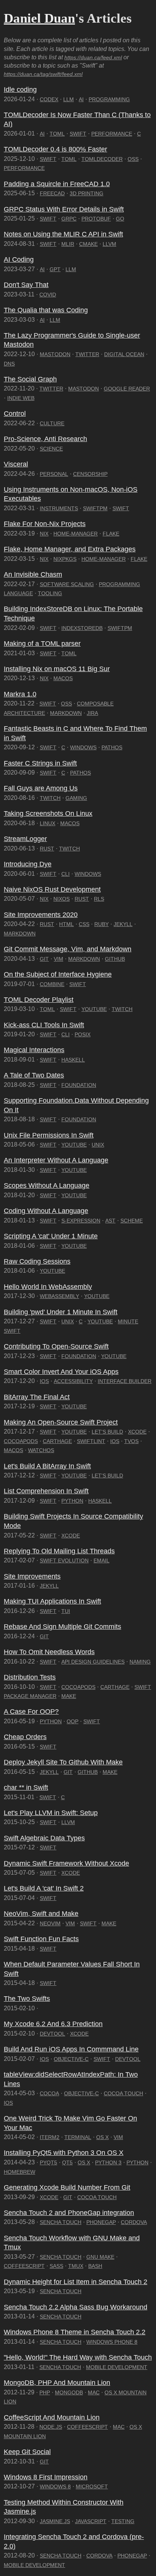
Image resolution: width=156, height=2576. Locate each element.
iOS (44, 1381)
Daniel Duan (39, 18)
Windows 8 (55, 2486)
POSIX (83, 1034)
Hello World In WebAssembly (48, 1287)
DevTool (52, 2034)
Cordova (134, 2222)
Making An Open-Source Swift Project (61, 1422)
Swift (78, 134)
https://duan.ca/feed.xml (93, 57)
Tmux (76, 2266)
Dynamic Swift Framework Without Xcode (66, 1863)
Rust (47, 849)
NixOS (62, 899)
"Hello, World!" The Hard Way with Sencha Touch (78, 2357)
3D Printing (87, 193)
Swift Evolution (64, 1560)
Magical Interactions (34, 1050)
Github (88, 1772)
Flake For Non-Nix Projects (45, 524)
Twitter (87, 354)
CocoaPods (21, 1441)
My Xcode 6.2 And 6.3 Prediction (53, 2024)
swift (48, 1822)
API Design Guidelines (93, 1662)
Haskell (73, 1060)
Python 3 (108, 2162)
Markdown (66, 713)
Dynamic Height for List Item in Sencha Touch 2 (76, 2282)
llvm (68, 1822)
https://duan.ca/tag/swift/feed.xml (43, 74)
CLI (66, 874)
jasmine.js (55, 2521)
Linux (48, 823)
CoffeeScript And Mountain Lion (52, 2417)
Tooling (50, 593)
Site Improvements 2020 (41, 915)
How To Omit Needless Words (49, 1652)
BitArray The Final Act (37, 1397)
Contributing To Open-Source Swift (56, 1346)
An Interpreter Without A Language (56, 1160)
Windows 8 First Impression (46, 2477)
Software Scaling (67, 584)
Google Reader (127, 389)
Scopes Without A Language (47, 1185)
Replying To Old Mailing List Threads (59, 1551)
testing (123, 2521)
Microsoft (92, 2486)
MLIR (68, 244)
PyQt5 (48, 2162)
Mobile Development (117, 2367)
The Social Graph (30, 379)
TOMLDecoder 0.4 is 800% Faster (55, 149)
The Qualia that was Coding (46, 310)
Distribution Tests (30, 1677)
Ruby (101, 924)
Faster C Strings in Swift (40, 763)
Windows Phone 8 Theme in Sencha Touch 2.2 (75, 2332)
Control (15, 414)
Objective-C (71, 2059)
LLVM (109, 244)
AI (81, 99)
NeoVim (50, 1923)
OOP (73, 1721)
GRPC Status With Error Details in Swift (64, 209)
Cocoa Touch (123, 2093)
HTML (66, 924)
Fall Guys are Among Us (41, 788)
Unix (98, 1145)
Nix (44, 534)
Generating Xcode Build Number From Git (67, 2187)
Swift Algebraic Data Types (44, 1838)
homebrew (19, 2172)
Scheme (132, 1221)
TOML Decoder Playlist (39, 1000)
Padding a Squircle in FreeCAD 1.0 (57, 184)
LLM (69, 99)
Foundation (79, 1085)
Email (101, 1560)
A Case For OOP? (31, 1712)
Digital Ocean (124, 354)
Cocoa (49, 2093)
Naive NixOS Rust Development (52, 889)
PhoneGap (101, 2222)
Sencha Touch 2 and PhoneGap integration (69, 2213)
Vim (58, 959)
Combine (52, 984)
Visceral (16, 464)
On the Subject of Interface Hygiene (58, 974)
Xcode (137, 1432)
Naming (140, 1662)
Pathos (112, 747)
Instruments (59, 508)
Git (44, 959)
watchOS (41, 1450)
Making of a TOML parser (42, 644)
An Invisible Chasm (33, 574)
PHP (45, 2392)
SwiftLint (91, 1441)
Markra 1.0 (20, 694)
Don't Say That (26, 285)
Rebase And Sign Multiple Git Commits (62, 1627)
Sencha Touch (61, 2222)
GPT (55, 269)
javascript (91, 2521)
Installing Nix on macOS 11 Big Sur (57, 669)
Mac (94, 2392)
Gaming (76, 798)
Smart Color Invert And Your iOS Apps (61, 1372)
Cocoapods (78, 1687)
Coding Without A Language (46, 1211)
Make (69, 1696)
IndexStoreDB (82, 628)
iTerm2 (50, 2137)
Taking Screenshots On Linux (48, 813)
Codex (49, 99)
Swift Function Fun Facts (41, 1939)
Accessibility (73, 1381)
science (51, 449)
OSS (133, 159)
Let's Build (107, 1432)
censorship (90, 474)
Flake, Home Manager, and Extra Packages (70, 549)
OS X (102, 2137)
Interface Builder (125, 1381)
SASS (56, 2266)
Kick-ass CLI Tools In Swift (44, 1025)
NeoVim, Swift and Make (41, 1914)
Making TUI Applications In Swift (52, 1601)
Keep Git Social (27, 2452)
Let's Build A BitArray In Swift (47, 1466)
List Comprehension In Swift (46, 1491)
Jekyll (123, 924)
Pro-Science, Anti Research (45, 439)
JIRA (92, 713)
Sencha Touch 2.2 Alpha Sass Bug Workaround (76, 2307)
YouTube (94, 1009)
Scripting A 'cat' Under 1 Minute (51, 1236)
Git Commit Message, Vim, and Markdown (68, 949)
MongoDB (69, 2392)
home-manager (76, 534)
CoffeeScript (24, 2266)
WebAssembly (59, 1296)
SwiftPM (95, 508)
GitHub (115, 959)
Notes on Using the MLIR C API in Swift (63, 234)
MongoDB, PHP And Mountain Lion (57, 2383)
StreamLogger (25, 839)
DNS (9, 364)
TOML (57, 134)
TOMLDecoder (102, 159)
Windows (83, 747)
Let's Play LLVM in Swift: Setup (51, 1813)
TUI (66, 1611)
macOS (63, 678)
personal (54, 474)
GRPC (69, 219)
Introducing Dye (28, 864)
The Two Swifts (27, 1999)
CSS (84, 924)
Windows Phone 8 (112, 2342)
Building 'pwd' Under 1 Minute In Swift (61, 1312)
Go (120, 219)
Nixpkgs (65, 559)
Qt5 (67, 2162)
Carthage (57, 1441)
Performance (112, 134)
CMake (88, 244)
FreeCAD (52, 193)
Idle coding (20, 90)
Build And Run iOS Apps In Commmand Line (71, 2049)
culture (52, 423)
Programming (109, 99)
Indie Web (21, 398)
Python (72, 1501)
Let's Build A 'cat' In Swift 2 (44, 1888)
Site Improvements (32, 1576)
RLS (99, 899)
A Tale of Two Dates (34, 1075)
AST (110, 1221)
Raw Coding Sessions (37, 1261)
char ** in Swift (26, 1787)
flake (111, 534)
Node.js (51, 2427)
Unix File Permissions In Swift (49, 1135)
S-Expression (81, 1221)
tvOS (131, 1441)
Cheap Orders (25, 1737)
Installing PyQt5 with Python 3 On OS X (64, 2153)
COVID (48, 295)
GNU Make (100, 2257)
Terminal (78, 2137)
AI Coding (19, 259)
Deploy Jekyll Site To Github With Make (63, 1762)
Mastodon (55, 354)
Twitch (50, 798)
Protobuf (96, 219)
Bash (95, 2266)
